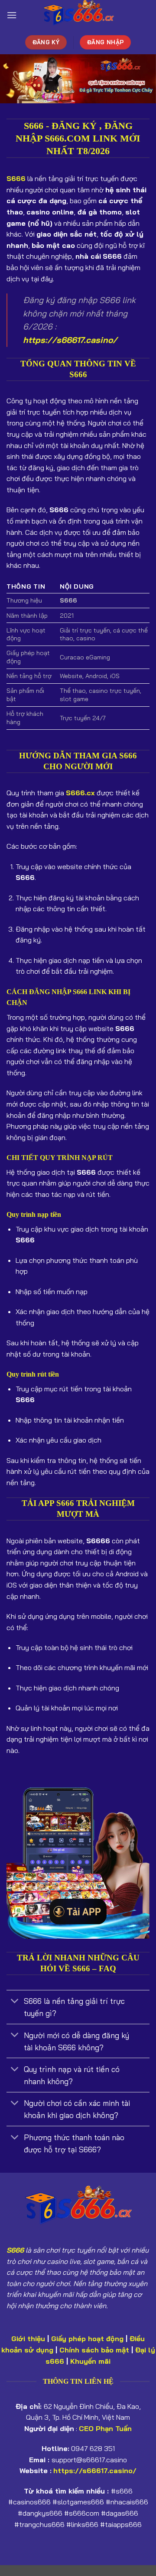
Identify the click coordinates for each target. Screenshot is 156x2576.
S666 (15, 2250)
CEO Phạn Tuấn (105, 2428)
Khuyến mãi (90, 2361)
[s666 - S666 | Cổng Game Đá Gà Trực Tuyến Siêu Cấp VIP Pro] (78, 15)
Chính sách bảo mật (94, 2350)
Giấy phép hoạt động (87, 2339)
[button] (12, 15)
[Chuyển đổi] (15, 2002)
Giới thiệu (28, 2339)
